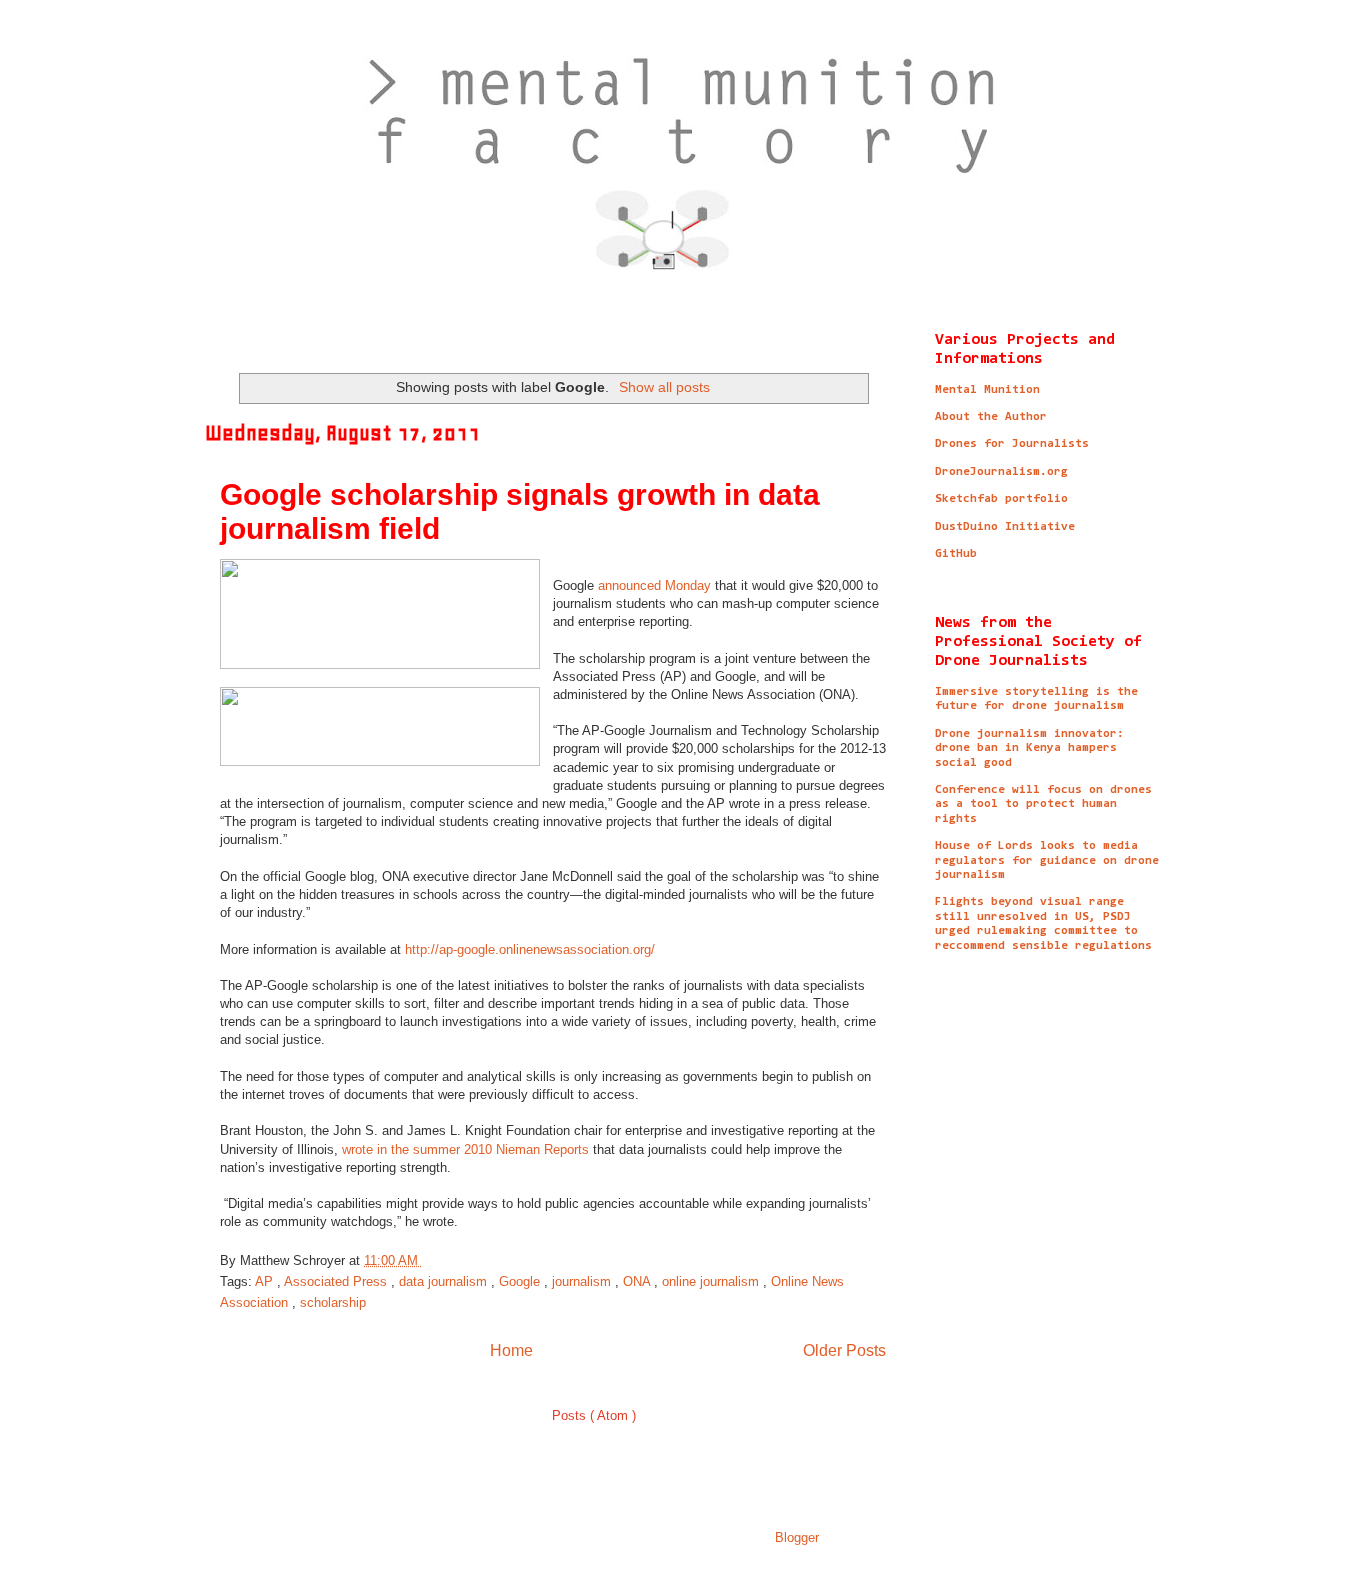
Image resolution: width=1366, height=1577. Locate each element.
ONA (638, 1281)
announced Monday (654, 585)
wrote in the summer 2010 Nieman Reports (465, 1149)
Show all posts (664, 387)
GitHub (956, 554)
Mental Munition (987, 390)
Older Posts (844, 1350)
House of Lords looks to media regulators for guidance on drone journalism (1047, 860)
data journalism (445, 1281)
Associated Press (337, 1281)
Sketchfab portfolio (1001, 499)
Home (511, 1350)
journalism (583, 1281)
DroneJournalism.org (1001, 472)
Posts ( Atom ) (594, 1415)
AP (266, 1281)
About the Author (991, 417)
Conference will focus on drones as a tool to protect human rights (1043, 804)
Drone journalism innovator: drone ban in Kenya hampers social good (1029, 748)
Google (521, 1281)
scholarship (333, 1302)
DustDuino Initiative (1005, 527)
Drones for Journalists (1012, 444)
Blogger (796, 1537)
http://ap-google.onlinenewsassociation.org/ (530, 949)
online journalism (712, 1281)
